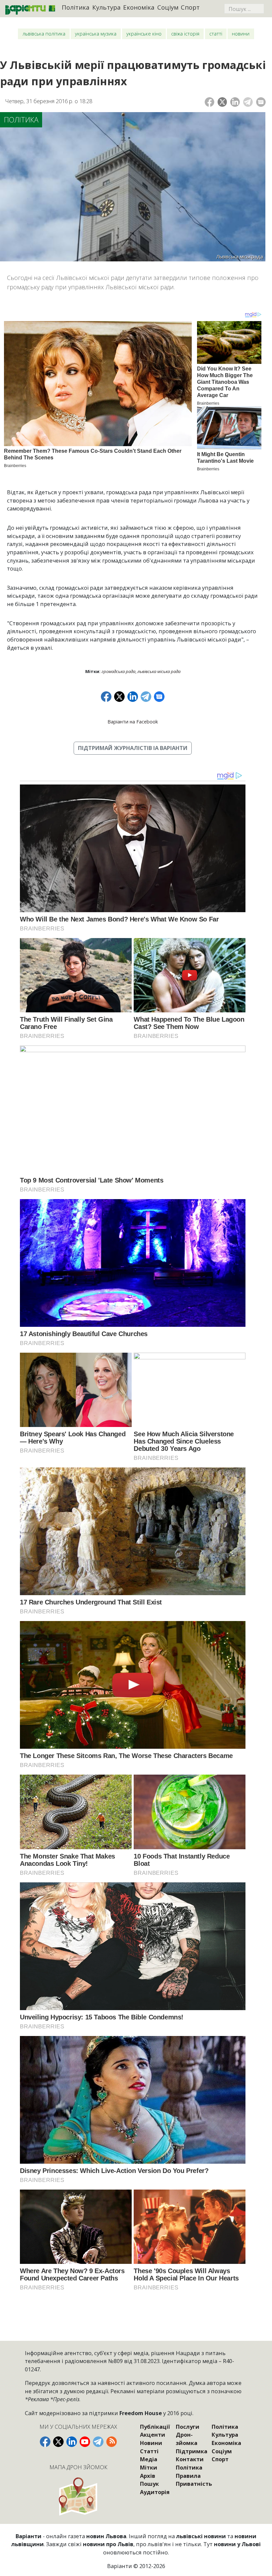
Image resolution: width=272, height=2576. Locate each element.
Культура (106, 7)
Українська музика (96, 34)
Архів (148, 2476)
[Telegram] (248, 102)
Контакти (190, 2459)
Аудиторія (155, 2492)
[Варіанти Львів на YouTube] (85, 2442)
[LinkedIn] (235, 102)
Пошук (149, 2484)
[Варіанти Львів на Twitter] (58, 2442)
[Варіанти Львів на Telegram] (98, 2442)
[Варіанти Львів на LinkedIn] (72, 2442)
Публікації (155, 2427)
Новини (241, 34)
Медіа (149, 2459)
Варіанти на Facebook (133, 722)
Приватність (194, 2484)
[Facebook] (209, 102)
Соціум (168, 7)
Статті (216, 34)
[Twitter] (222, 102)
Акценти (153, 2435)
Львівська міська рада (159, 671)
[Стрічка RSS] (111, 2442)
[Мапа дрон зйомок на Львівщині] (78, 2496)
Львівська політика (44, 34)
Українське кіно (144, 34)
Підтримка (192, 2451)
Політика (76, 7)
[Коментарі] (261, 102)
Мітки (149, 2467)
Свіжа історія (185, 34)
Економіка (139, 7)
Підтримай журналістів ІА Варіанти (133, 748)
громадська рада (118, 671)
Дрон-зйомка (187, 2439)
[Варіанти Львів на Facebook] (45, 2442)
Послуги (188, 2427)
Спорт (190, 7)
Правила (188, 2476)
